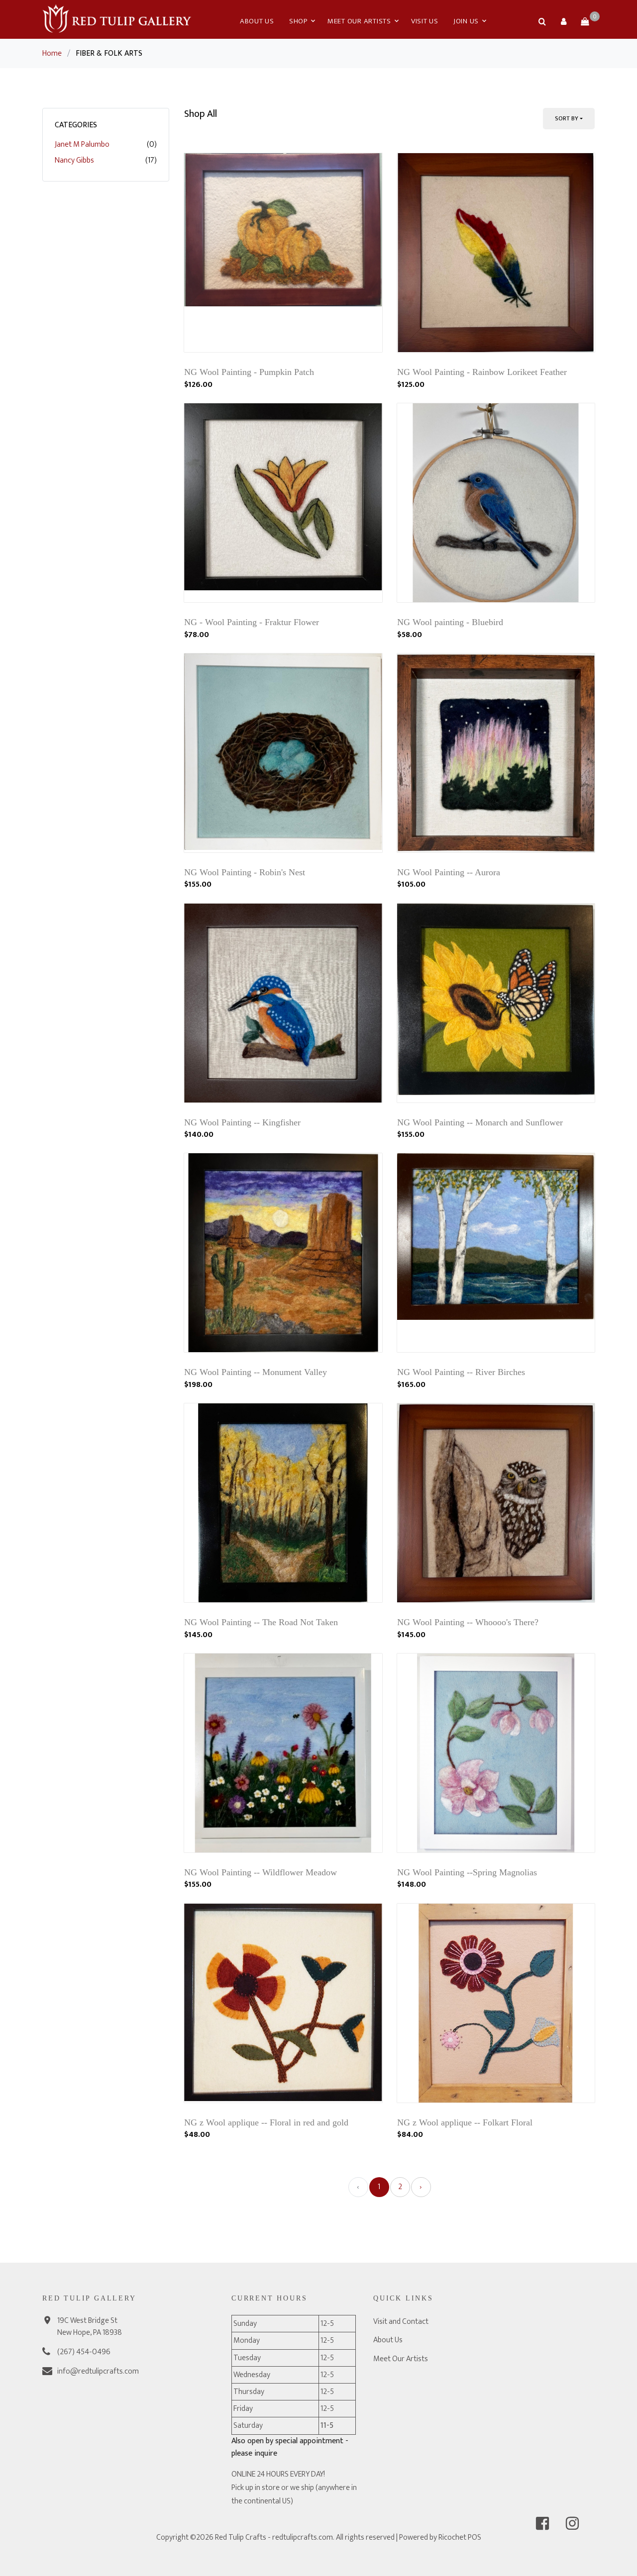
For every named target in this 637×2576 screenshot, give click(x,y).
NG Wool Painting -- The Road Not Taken (261, 1622)
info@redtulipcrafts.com (98, 2371)
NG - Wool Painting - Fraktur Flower (252, 622)
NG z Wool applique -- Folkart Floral (465, 2122)
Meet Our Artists (359, 21)
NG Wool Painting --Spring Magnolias (467, 1872)
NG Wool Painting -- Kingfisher (242, 1122)
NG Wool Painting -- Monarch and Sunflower (480, 1122)
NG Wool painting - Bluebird (450, 622)
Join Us (466, 21)
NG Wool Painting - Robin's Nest (245, 872)
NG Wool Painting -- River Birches (461, 1372)
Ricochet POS (460, 2537)
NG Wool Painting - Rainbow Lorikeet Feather (482, 372)
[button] (563, 21)
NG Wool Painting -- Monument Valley (256, 1372)
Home (52, 53)
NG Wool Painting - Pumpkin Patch (249, 372)
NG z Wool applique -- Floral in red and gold (266, 2122)
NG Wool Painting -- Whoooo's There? (468, 1622)
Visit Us (425, 21)
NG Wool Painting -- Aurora (449, 872)
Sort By (567, 118)
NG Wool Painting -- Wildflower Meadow (261, 1872)
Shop (298, 21)
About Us (257, 21)
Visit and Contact (401, 2322)
